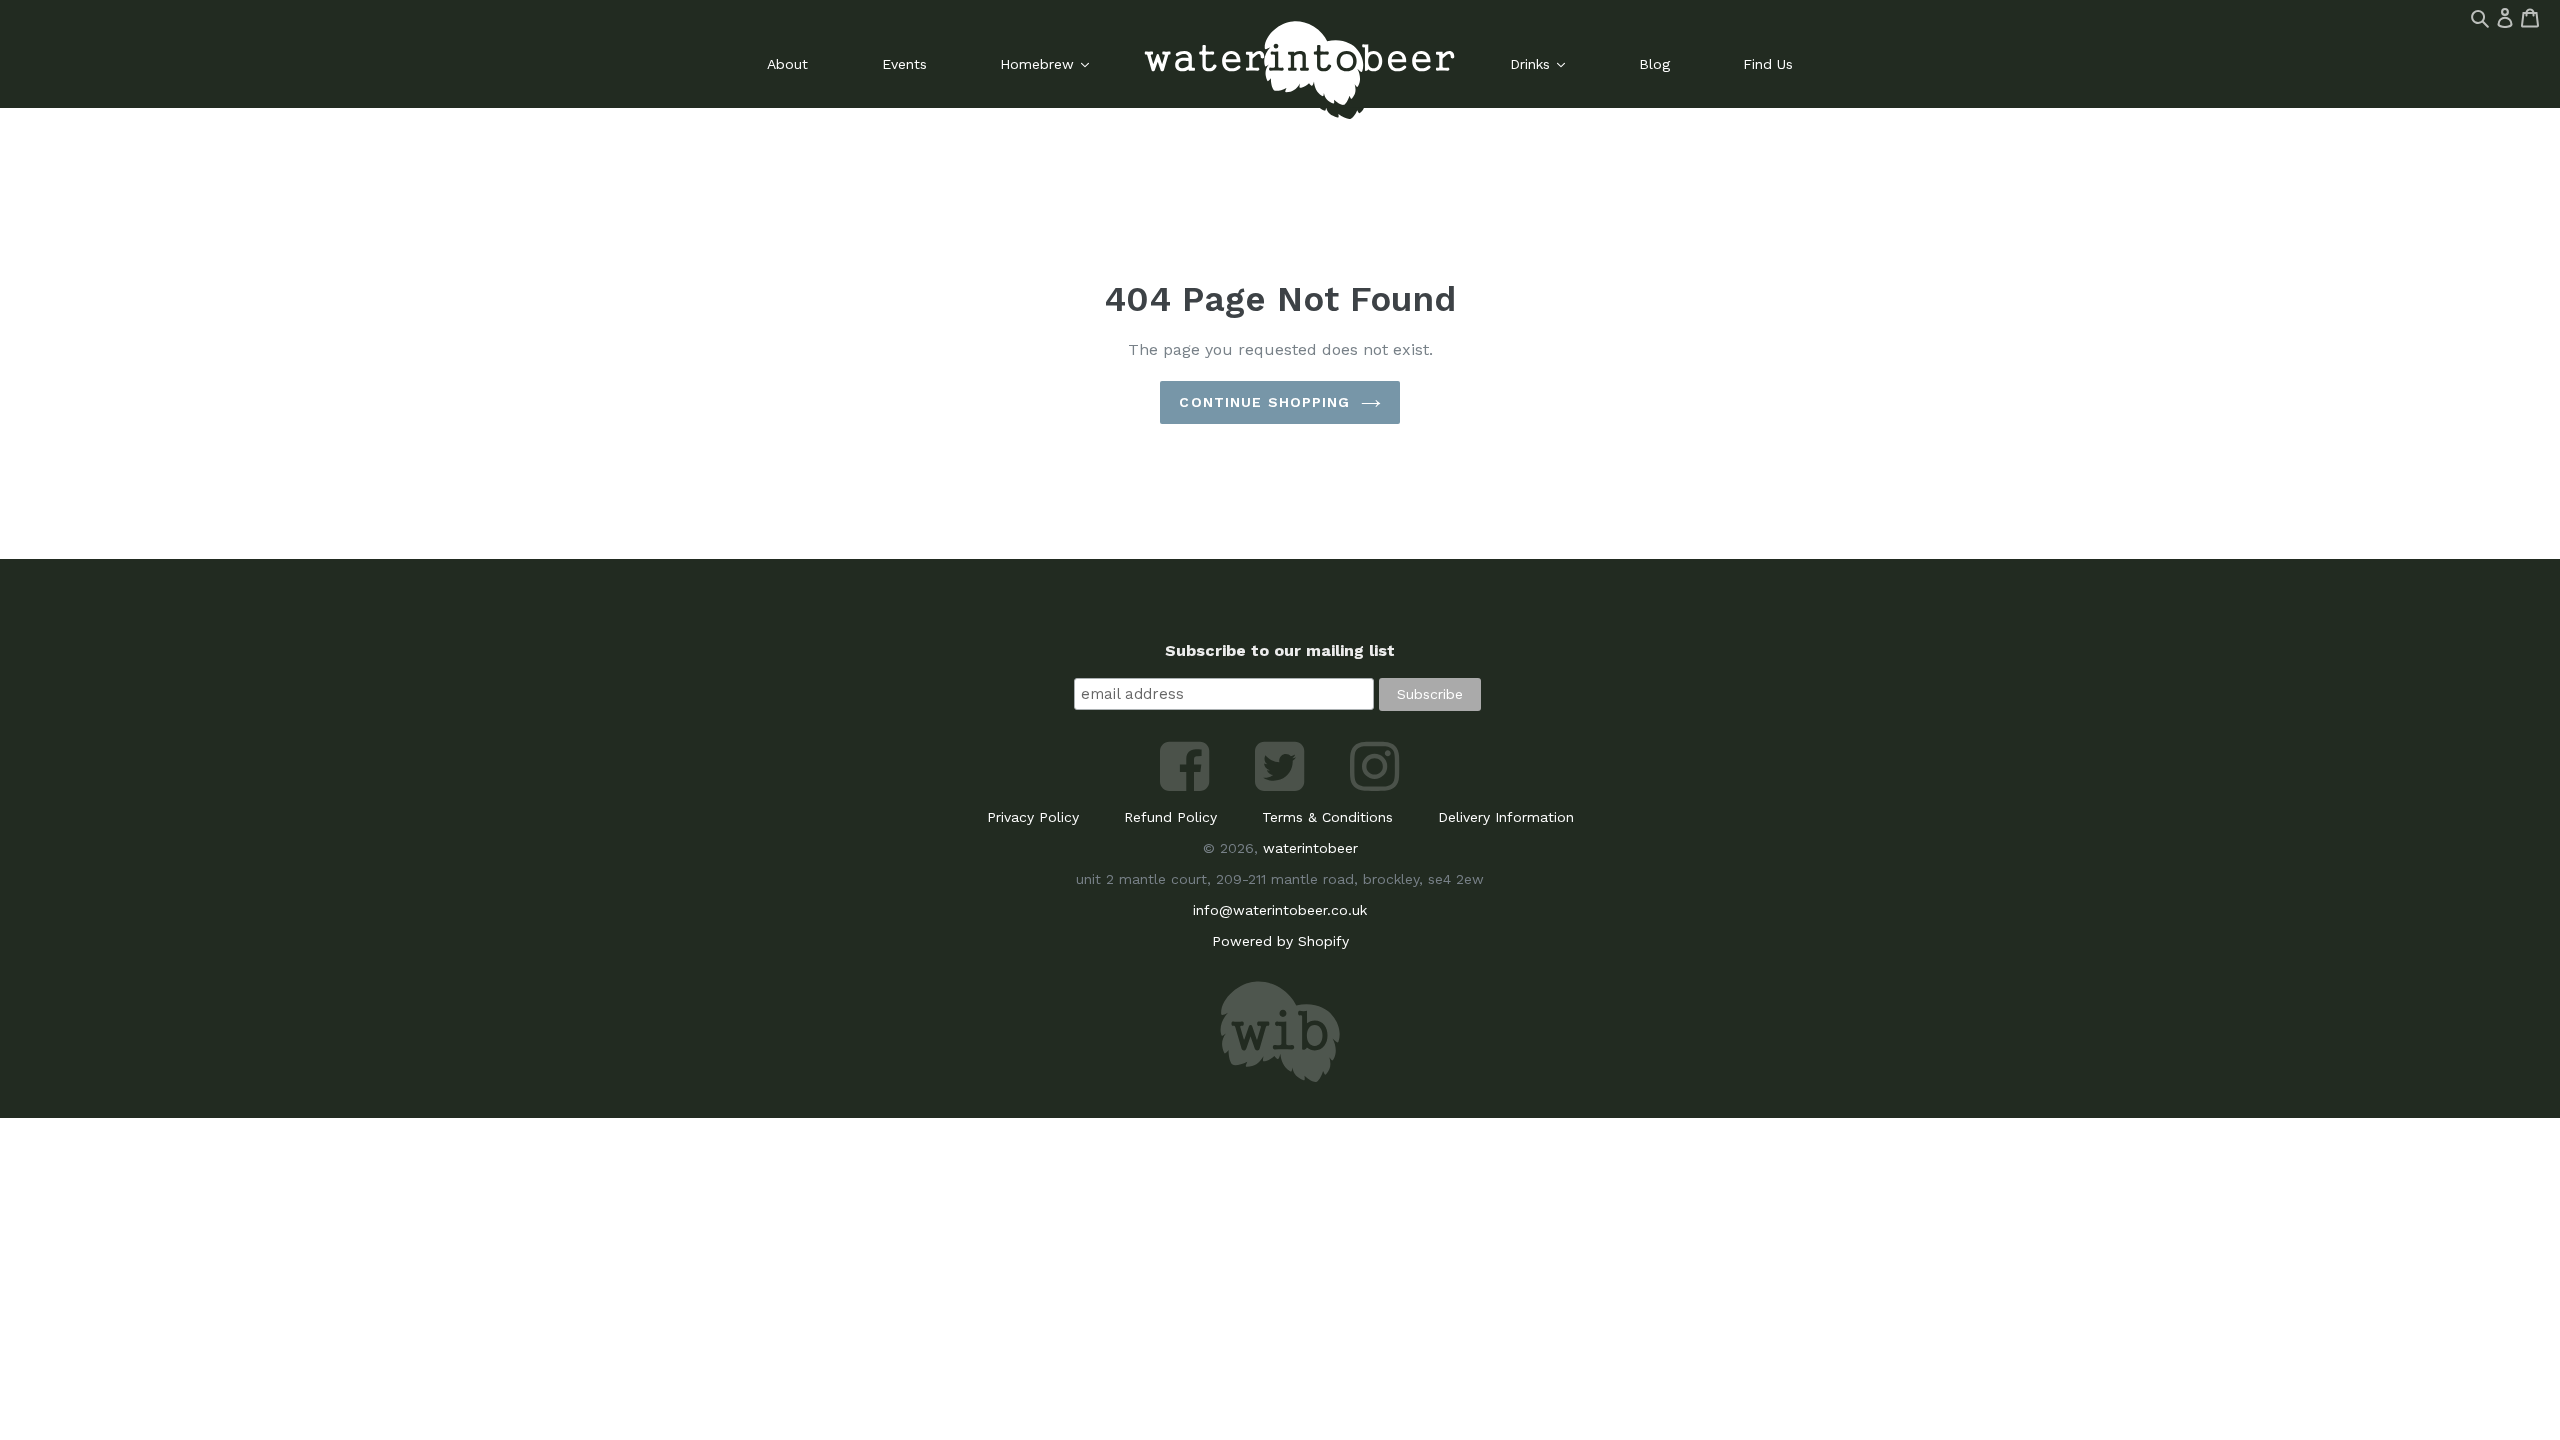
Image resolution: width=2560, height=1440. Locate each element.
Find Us (1768, 64)
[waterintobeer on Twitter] (1282, 786)
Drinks (1532, 64)
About (787, 64)
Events (904, 64)
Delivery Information (1506, 817)
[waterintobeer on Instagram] (1375, 786)
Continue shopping (1264, 402)
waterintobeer (1310, 848)
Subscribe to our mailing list (1280, 650)
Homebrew (1039, 64)
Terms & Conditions (1327, 817)
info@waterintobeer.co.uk (1280, 910)
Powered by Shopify (1280, 941)
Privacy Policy (1033, 817)
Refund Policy (1170, 817)
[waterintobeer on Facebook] (1187, 786)
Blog (1654, 64)
